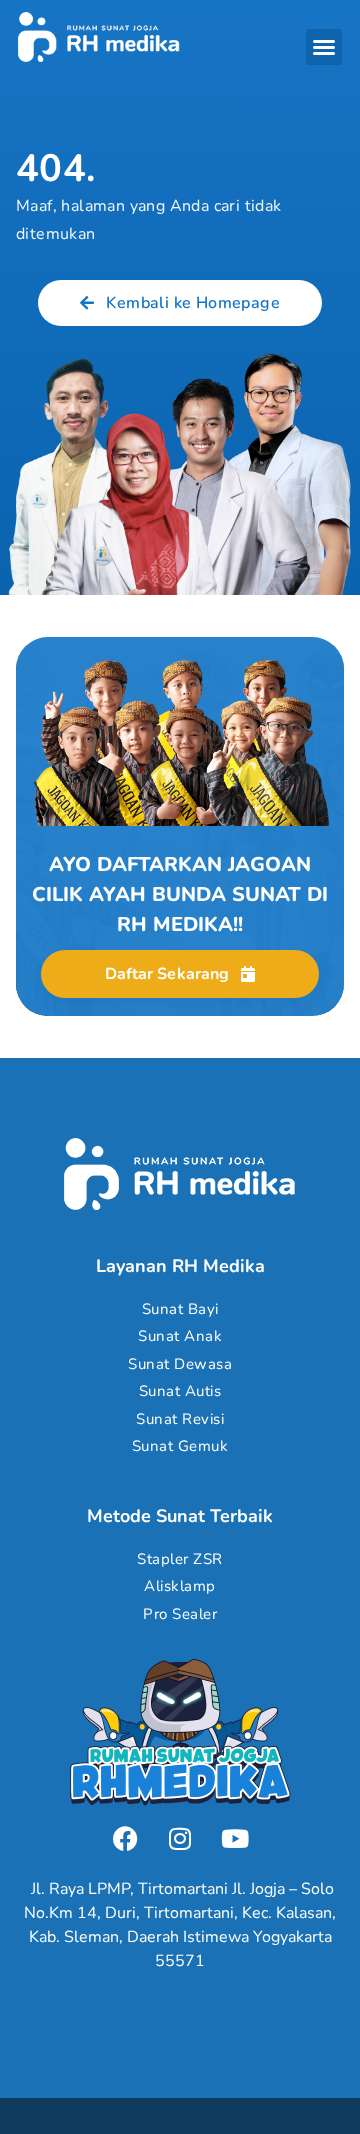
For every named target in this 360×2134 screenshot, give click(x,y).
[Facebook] (125, 1838)
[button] (324, 47)
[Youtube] (235, 1838)
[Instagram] (180, 1838)
